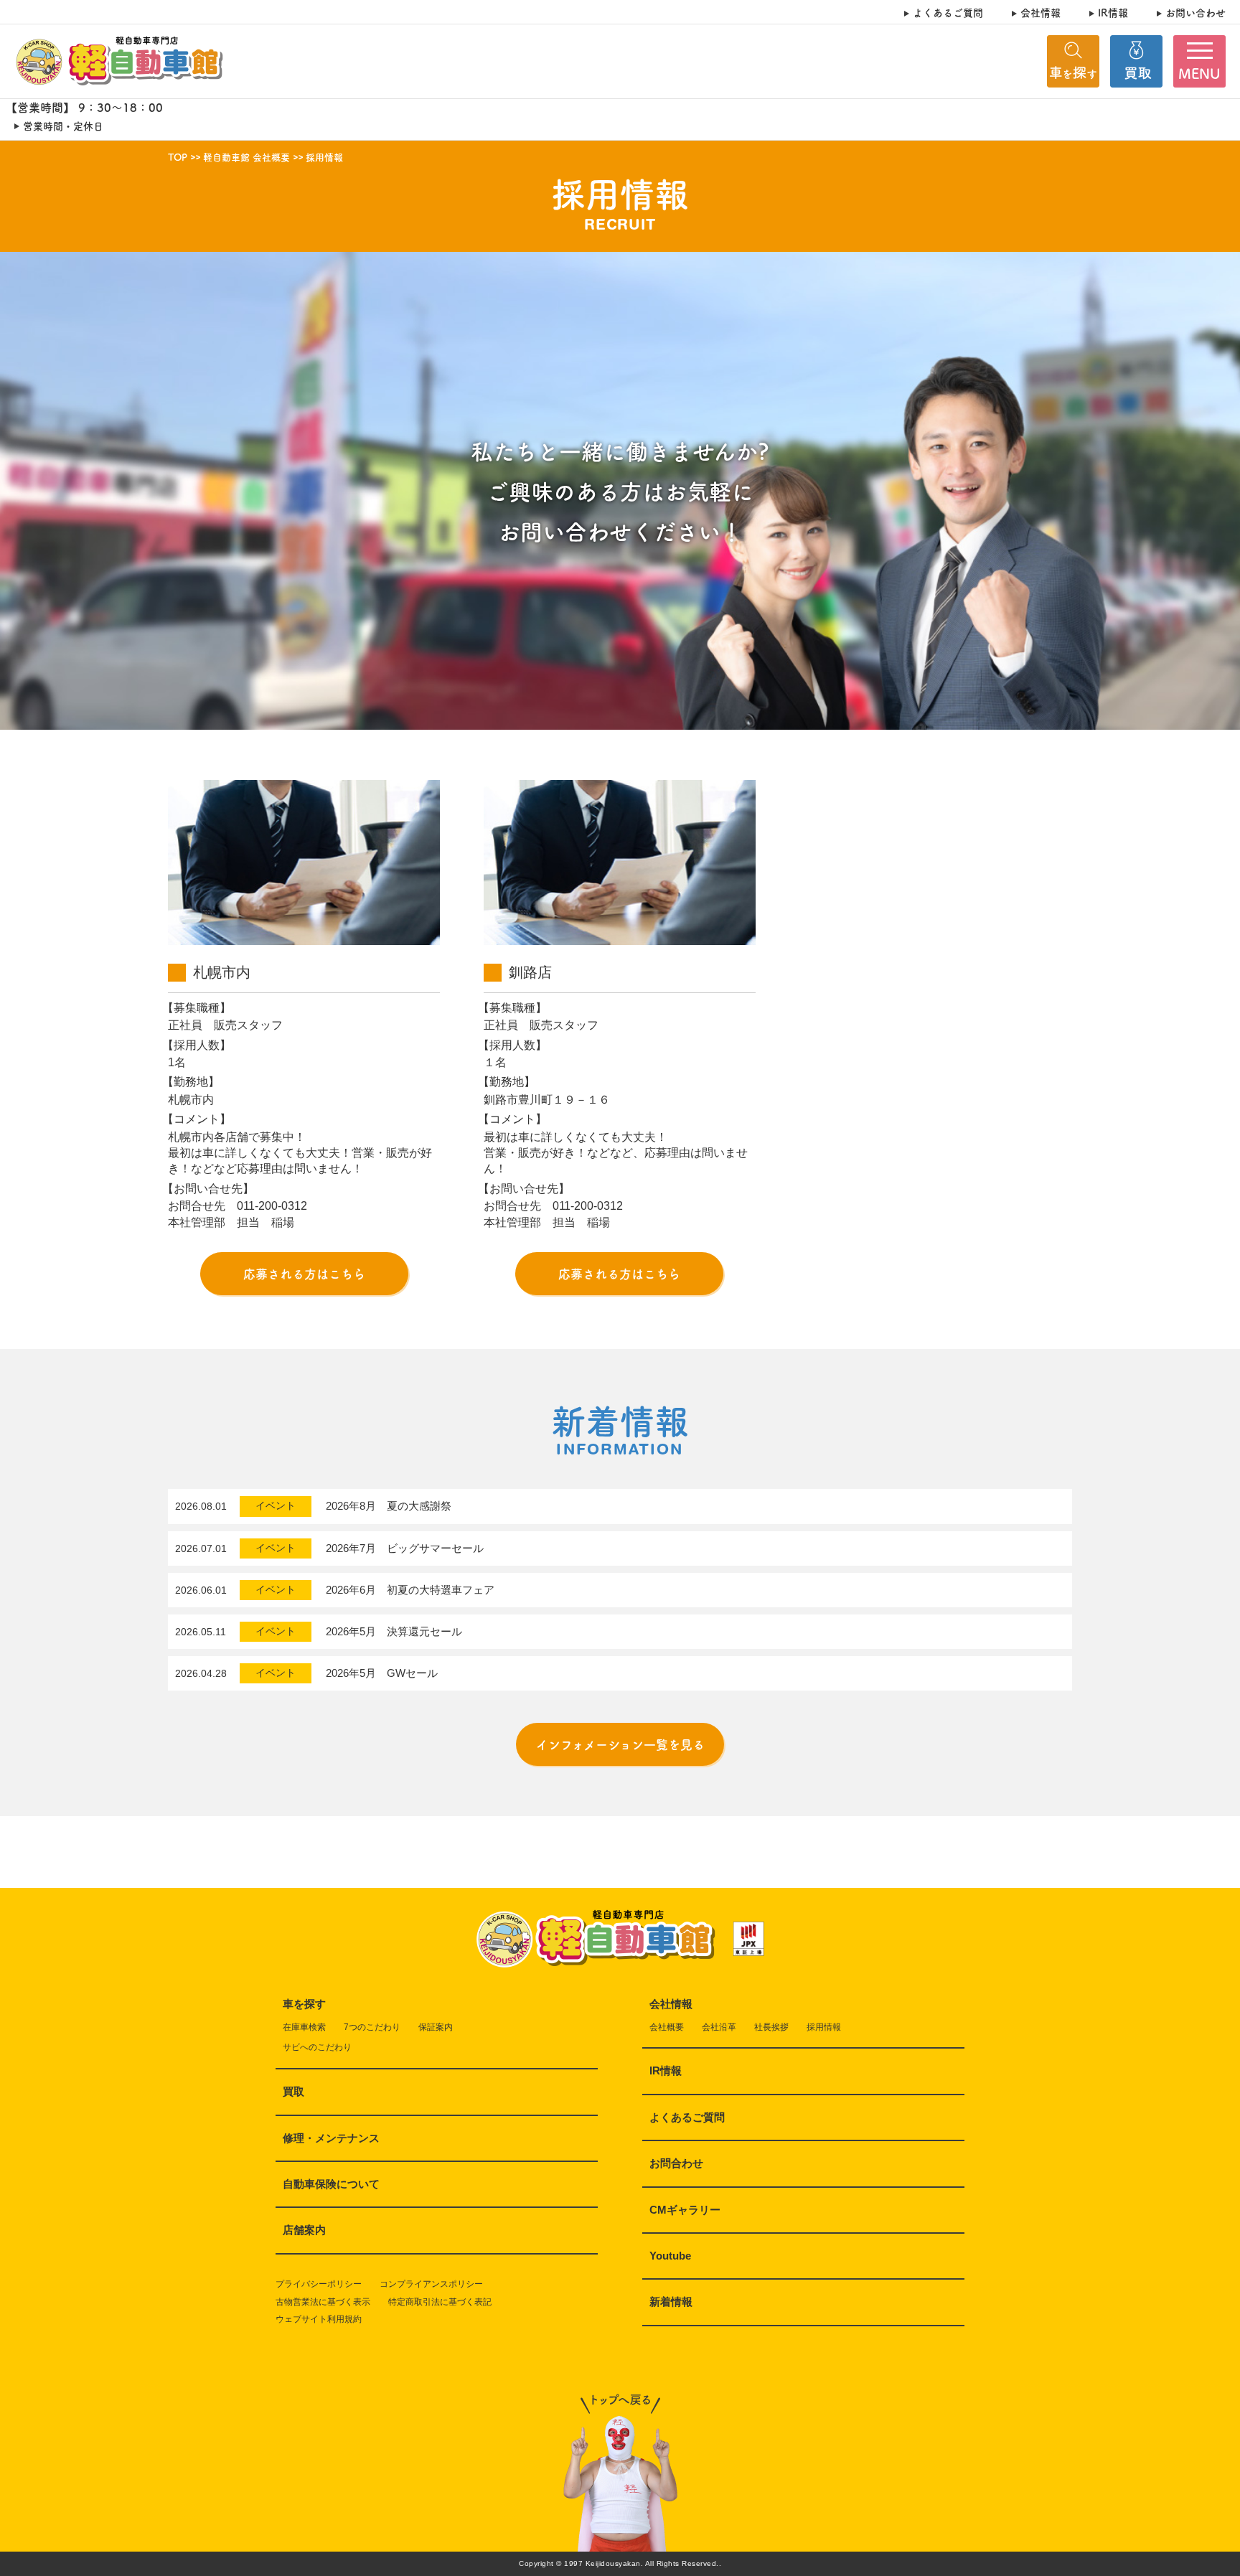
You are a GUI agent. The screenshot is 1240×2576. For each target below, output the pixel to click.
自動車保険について (331, 2184)
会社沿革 (719, 2027)
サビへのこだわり (317, 2047)
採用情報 (824, 2027)
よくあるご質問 (948, 13)
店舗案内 (304, 2230)
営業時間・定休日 (63, 126)
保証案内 (436, 2027)
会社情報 (1041, 13)
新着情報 (671, 2302)
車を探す (304, 2004)
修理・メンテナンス (331, 2138)
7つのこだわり (372, 2027)
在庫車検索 (304, 2027)
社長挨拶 (771, 2027)
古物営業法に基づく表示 (323, 2302)
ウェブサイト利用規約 (319, 2319)
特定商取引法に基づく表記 (440, 2302)
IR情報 (1113, 13)
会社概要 (667, 2027)
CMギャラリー (685, 2210)
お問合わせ (676, 2163)
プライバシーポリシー (319, 2284)
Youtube (670, 2256)
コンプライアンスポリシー (431, 2284)
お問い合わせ (1196, 13)
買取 (293, 2091)
